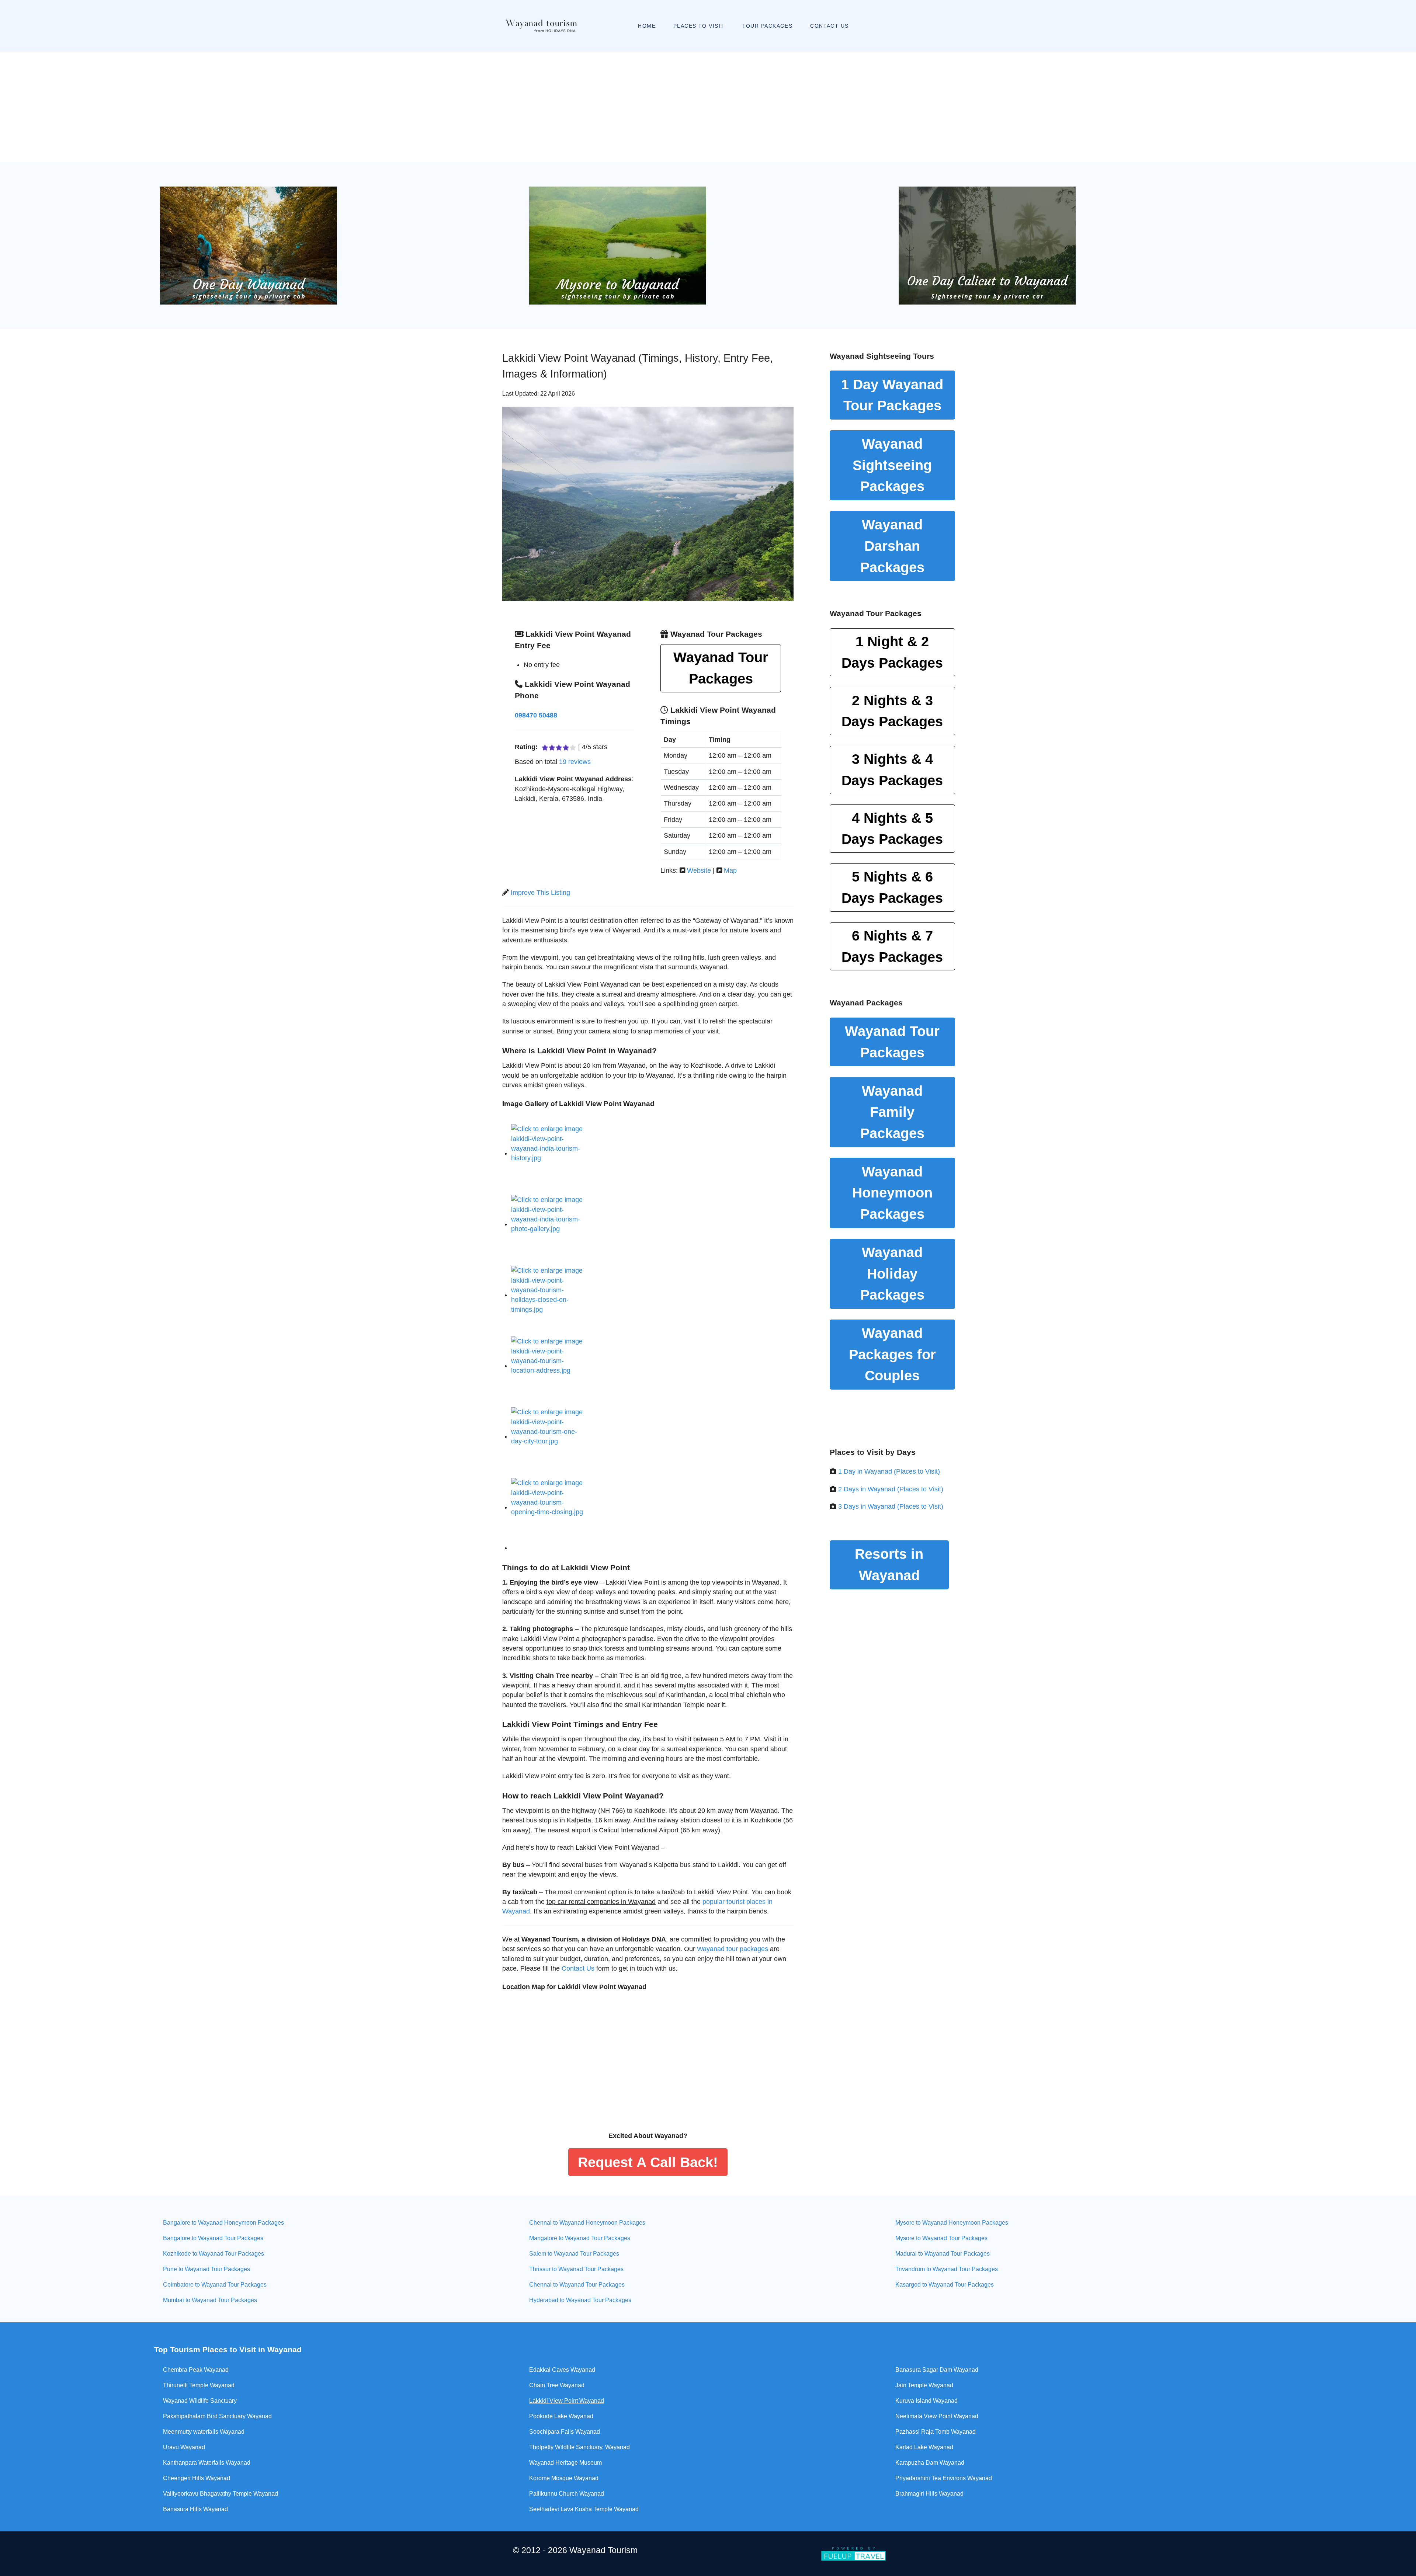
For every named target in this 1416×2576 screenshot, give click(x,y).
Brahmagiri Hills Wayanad (929, 2494)
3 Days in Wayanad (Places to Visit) (891, 1506)
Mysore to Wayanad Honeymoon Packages (952, 2223)
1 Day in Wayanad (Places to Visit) (889, 1471)
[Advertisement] (708, 107)
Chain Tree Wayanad (557, 2385)
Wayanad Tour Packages (721, 668)
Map (730, 870)
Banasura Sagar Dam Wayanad (937, 2370)
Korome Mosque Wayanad (564, 2478)
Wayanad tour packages (733, 1949)
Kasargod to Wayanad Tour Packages (945, 2285)
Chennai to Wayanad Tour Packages (577, 2285)
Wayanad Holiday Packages (892, 1273)
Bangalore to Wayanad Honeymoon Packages (223, 2223)
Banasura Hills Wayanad (195, 2509)
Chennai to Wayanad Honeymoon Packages (587, 2223)
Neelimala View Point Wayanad (937, 2416)
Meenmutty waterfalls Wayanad (204, 2432)
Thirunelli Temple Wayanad (199, 2385)
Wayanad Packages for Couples (892, 1354)
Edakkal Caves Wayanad (562, 2370)
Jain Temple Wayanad (924, 2385)
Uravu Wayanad (184, 2447)
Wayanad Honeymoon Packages (892, 1193)
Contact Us (578, 1968)
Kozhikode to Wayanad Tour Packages (214, 2254)
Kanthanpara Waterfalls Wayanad (207, 2463)
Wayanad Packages (892, 465)
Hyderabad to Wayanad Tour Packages (580, 2300)
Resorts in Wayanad (889, 1565)
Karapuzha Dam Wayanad (930, 2463)
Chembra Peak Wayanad (196, 2370)
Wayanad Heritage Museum (565, 2463)
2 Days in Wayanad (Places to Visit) (891, 1489)
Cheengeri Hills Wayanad (197, 2478)
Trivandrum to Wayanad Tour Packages (947, 2269)
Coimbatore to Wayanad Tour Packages (215, 2285)
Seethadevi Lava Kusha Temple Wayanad (584, 2509)
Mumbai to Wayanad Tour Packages (210, 2300)
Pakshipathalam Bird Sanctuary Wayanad (217, 2416)
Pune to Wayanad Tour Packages (206, 2269)
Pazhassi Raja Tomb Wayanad (936, 2432)
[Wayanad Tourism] (533, 26)
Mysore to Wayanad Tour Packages (941, 2238)
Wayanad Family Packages (892, 1112)
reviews (575, 762)
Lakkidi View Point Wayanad (567, 2401)
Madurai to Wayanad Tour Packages (943, 2254)
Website (699, 870)
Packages (892, 652)
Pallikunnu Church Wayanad (567, 2494)
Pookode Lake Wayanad (561, 2416)
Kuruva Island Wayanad (926, 2401)
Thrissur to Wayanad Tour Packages (576, 2269)
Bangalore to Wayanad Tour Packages (213, 2238)
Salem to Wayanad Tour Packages (574, 2254)
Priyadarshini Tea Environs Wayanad (944, 2478)
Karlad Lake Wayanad (924, 2447)
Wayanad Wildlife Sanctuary (200, 2401)
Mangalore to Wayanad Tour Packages (580, 2238)
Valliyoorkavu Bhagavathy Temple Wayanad (221, 2494)
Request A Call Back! (648, 2162)
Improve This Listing (540, 893)
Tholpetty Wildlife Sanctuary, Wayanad (579, 2447)
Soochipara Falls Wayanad (565, 2432)
